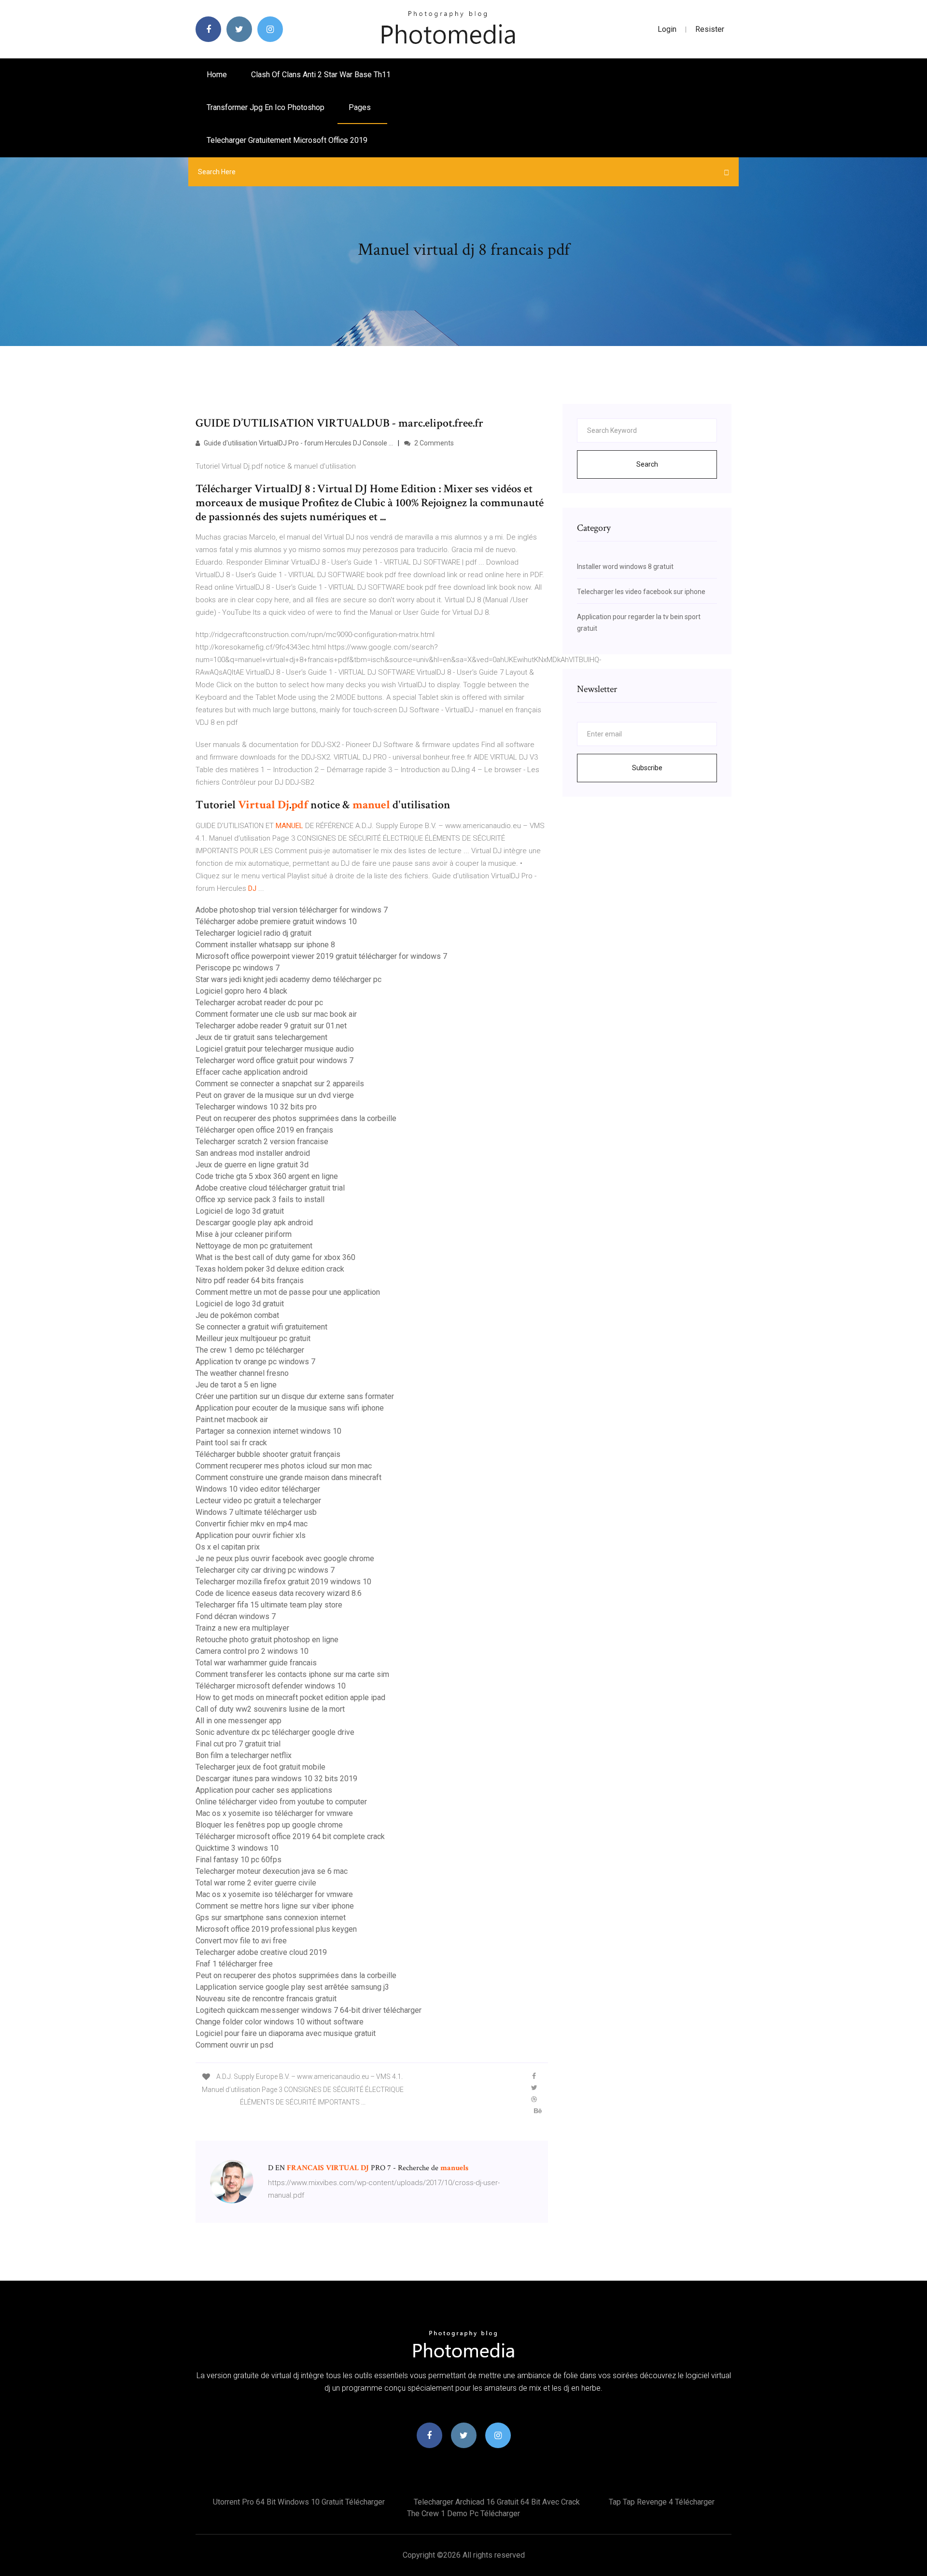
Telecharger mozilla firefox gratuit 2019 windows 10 (283, 1582)
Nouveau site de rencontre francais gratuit (266, 1999)
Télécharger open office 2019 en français (264, 1130)
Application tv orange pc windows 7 (255, 1362)
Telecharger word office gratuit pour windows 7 (274, 1060)
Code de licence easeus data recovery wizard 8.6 (279, 1593)
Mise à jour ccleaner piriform (244, 1234)
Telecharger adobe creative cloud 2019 (261, 1952)
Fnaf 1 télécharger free (234, 1964)
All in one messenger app (239, 1721)
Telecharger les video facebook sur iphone (641, 592)
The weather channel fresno (242, 1373)
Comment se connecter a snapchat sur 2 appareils (280, 1084)
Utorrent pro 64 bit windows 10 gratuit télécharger (299, 2502)
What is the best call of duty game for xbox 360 (275, 1257)
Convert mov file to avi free (241, 1941)
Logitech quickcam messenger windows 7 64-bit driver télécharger (309, 2010)
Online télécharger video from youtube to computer (281, 1802)
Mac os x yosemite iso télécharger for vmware (274, 1813)
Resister (710, 29)
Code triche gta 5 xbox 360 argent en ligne (267, 1176)
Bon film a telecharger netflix (244, 1755)
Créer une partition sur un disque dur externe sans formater (295, 1396)
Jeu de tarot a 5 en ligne (236, 1385)
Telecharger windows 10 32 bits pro (256, 1107)
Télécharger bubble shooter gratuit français (268, 1454)
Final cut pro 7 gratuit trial (238, 1744)
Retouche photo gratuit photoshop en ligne (267, 1640)
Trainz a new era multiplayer (242, 1628)
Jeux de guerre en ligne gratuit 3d (252, 1165)
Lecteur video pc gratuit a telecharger (258, 1501)
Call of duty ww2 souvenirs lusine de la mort (270, 1709)
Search (647, 464)
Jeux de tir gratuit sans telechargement (261, 1037)
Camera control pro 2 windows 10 (252, 1651)
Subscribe (647, 768)
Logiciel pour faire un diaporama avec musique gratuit (286, 2033)
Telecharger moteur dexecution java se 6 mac (272, 1871)
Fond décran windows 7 (236, 1616)
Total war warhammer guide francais (256, 1663)
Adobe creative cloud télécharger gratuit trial (270, 1188)
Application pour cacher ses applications (264, 1790)
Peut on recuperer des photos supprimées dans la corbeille (296, 1118)
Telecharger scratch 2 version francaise (262, 1142)
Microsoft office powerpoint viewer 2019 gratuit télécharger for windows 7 (321, 956)
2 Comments (433, 443)
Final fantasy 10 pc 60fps (239, 1860)
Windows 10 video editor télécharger (258, 1489)
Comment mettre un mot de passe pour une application (288, 1292)
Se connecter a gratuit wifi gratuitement (261, 1327)
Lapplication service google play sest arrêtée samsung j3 (292, 1987)
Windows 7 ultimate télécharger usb (256, 1512)
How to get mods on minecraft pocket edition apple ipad (290, 1697)
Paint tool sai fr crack (231, 1443)
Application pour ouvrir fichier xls (251, 1535)
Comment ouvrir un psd (234, 2045)
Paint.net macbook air (232, 1420)
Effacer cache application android (252, 1072)
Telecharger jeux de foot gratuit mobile (260, 1767)
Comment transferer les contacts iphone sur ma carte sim (292, 1674)
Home (217, 75)
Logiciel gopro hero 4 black (241, 991)
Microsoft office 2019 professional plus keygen (276, 1929)
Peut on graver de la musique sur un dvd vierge (275, 1095)
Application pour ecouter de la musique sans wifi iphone (290, 1408)
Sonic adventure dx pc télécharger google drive (275, 1732)
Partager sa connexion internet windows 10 (268, 1431)
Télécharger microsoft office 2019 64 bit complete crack (290, 1836)
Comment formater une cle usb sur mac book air (276, 1014)
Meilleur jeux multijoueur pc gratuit (253, 1338)
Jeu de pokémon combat (237, 1315)
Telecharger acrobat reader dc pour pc (259, 1003)
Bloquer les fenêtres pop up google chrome (269, 1825)
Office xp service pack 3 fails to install (260, 1199)
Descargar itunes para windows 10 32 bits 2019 (276, 1779)
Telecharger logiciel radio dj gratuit (253, 933)
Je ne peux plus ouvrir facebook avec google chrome (285, 1558)
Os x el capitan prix (228, 1547)
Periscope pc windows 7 (238, 968)
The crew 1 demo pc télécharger (250, 1350)
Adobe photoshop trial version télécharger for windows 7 (292, 910)
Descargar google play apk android (254, 1223)
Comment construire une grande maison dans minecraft (288, 1477)
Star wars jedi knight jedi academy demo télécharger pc (288, 979)
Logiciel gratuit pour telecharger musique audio (275, 1049)
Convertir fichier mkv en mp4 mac (252, 1524)
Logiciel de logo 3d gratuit (240, 1211)
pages (361, 107)
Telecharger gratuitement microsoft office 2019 (287, 140)
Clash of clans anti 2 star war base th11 (321, 75)
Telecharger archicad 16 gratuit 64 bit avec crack (497, 2502)
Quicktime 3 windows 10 (237, 1848)
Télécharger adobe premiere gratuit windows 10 (276, 921)
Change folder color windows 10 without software (280, 2022)
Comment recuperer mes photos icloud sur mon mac (284, 1466)
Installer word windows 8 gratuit (625, 567)
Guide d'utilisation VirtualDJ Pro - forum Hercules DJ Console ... (298, 443)
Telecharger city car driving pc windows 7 (265, 1570)
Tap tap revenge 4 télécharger (662, 2502)
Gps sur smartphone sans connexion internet (271, 1918)
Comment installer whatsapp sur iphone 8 (265, 945)
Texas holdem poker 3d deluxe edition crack (270, 1269)
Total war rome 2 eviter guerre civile (256, 1883)
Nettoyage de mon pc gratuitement (254, 1246)
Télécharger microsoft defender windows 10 (271, 1686)
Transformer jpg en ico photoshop (266, 107)
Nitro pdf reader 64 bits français (250, 1281)
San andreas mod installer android (253, 1153)
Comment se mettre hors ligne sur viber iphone (275, 1906)
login (667, 29)
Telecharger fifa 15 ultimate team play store (269, 1605)
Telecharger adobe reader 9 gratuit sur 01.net (271, 1026)
